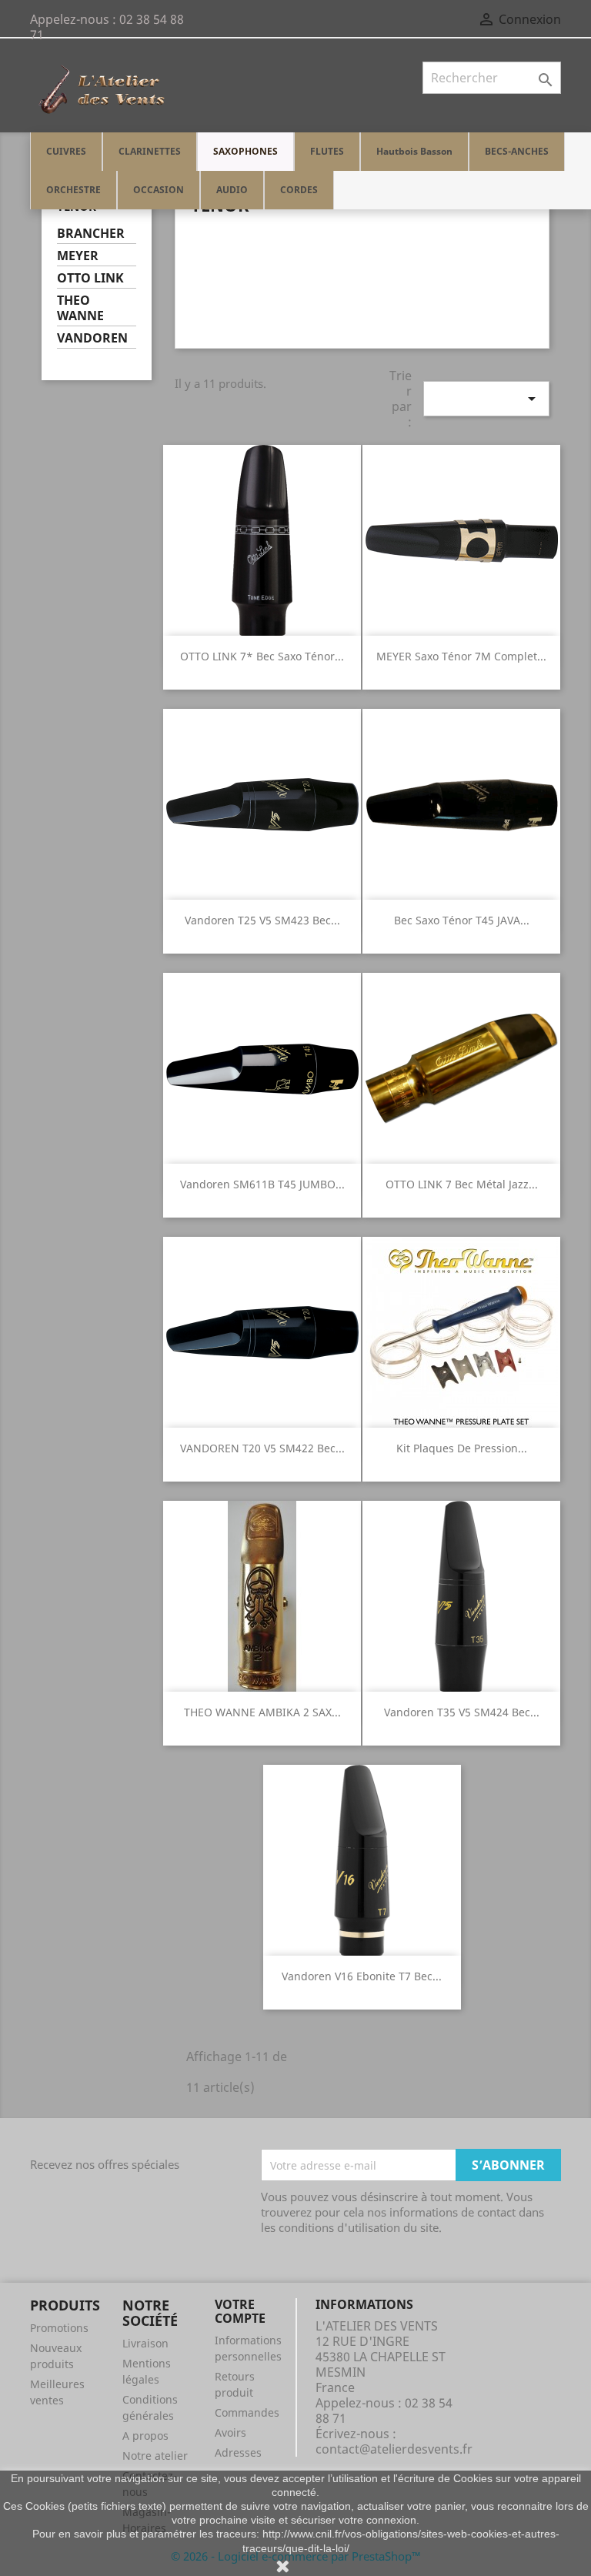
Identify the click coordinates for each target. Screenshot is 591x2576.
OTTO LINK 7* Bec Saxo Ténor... (262, 656)
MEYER (78, 256)
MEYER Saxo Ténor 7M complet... (461, 656)
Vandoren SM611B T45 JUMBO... (262, 1184)
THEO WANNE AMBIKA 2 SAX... (262, 1712)
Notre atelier (155, 2456)
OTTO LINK (90, 278)
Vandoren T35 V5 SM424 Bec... (462, 1712)
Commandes (247, 2412)
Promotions (59, 2328)
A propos (145, 2436)
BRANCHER (91, 234)
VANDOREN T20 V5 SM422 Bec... (262, 1448)
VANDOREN (92, 338)
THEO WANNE (80, 308)
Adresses (238, 2452)
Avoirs (230, 2432)
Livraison (145, 2343)
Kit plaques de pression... (462, 1448)
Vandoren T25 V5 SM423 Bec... (262, 920)
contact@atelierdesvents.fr (394, 2449)
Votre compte (240, 2311)
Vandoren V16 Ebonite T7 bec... (362, 1976)
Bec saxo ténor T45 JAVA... (462, 920)
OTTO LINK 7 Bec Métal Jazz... (462, 1184)
